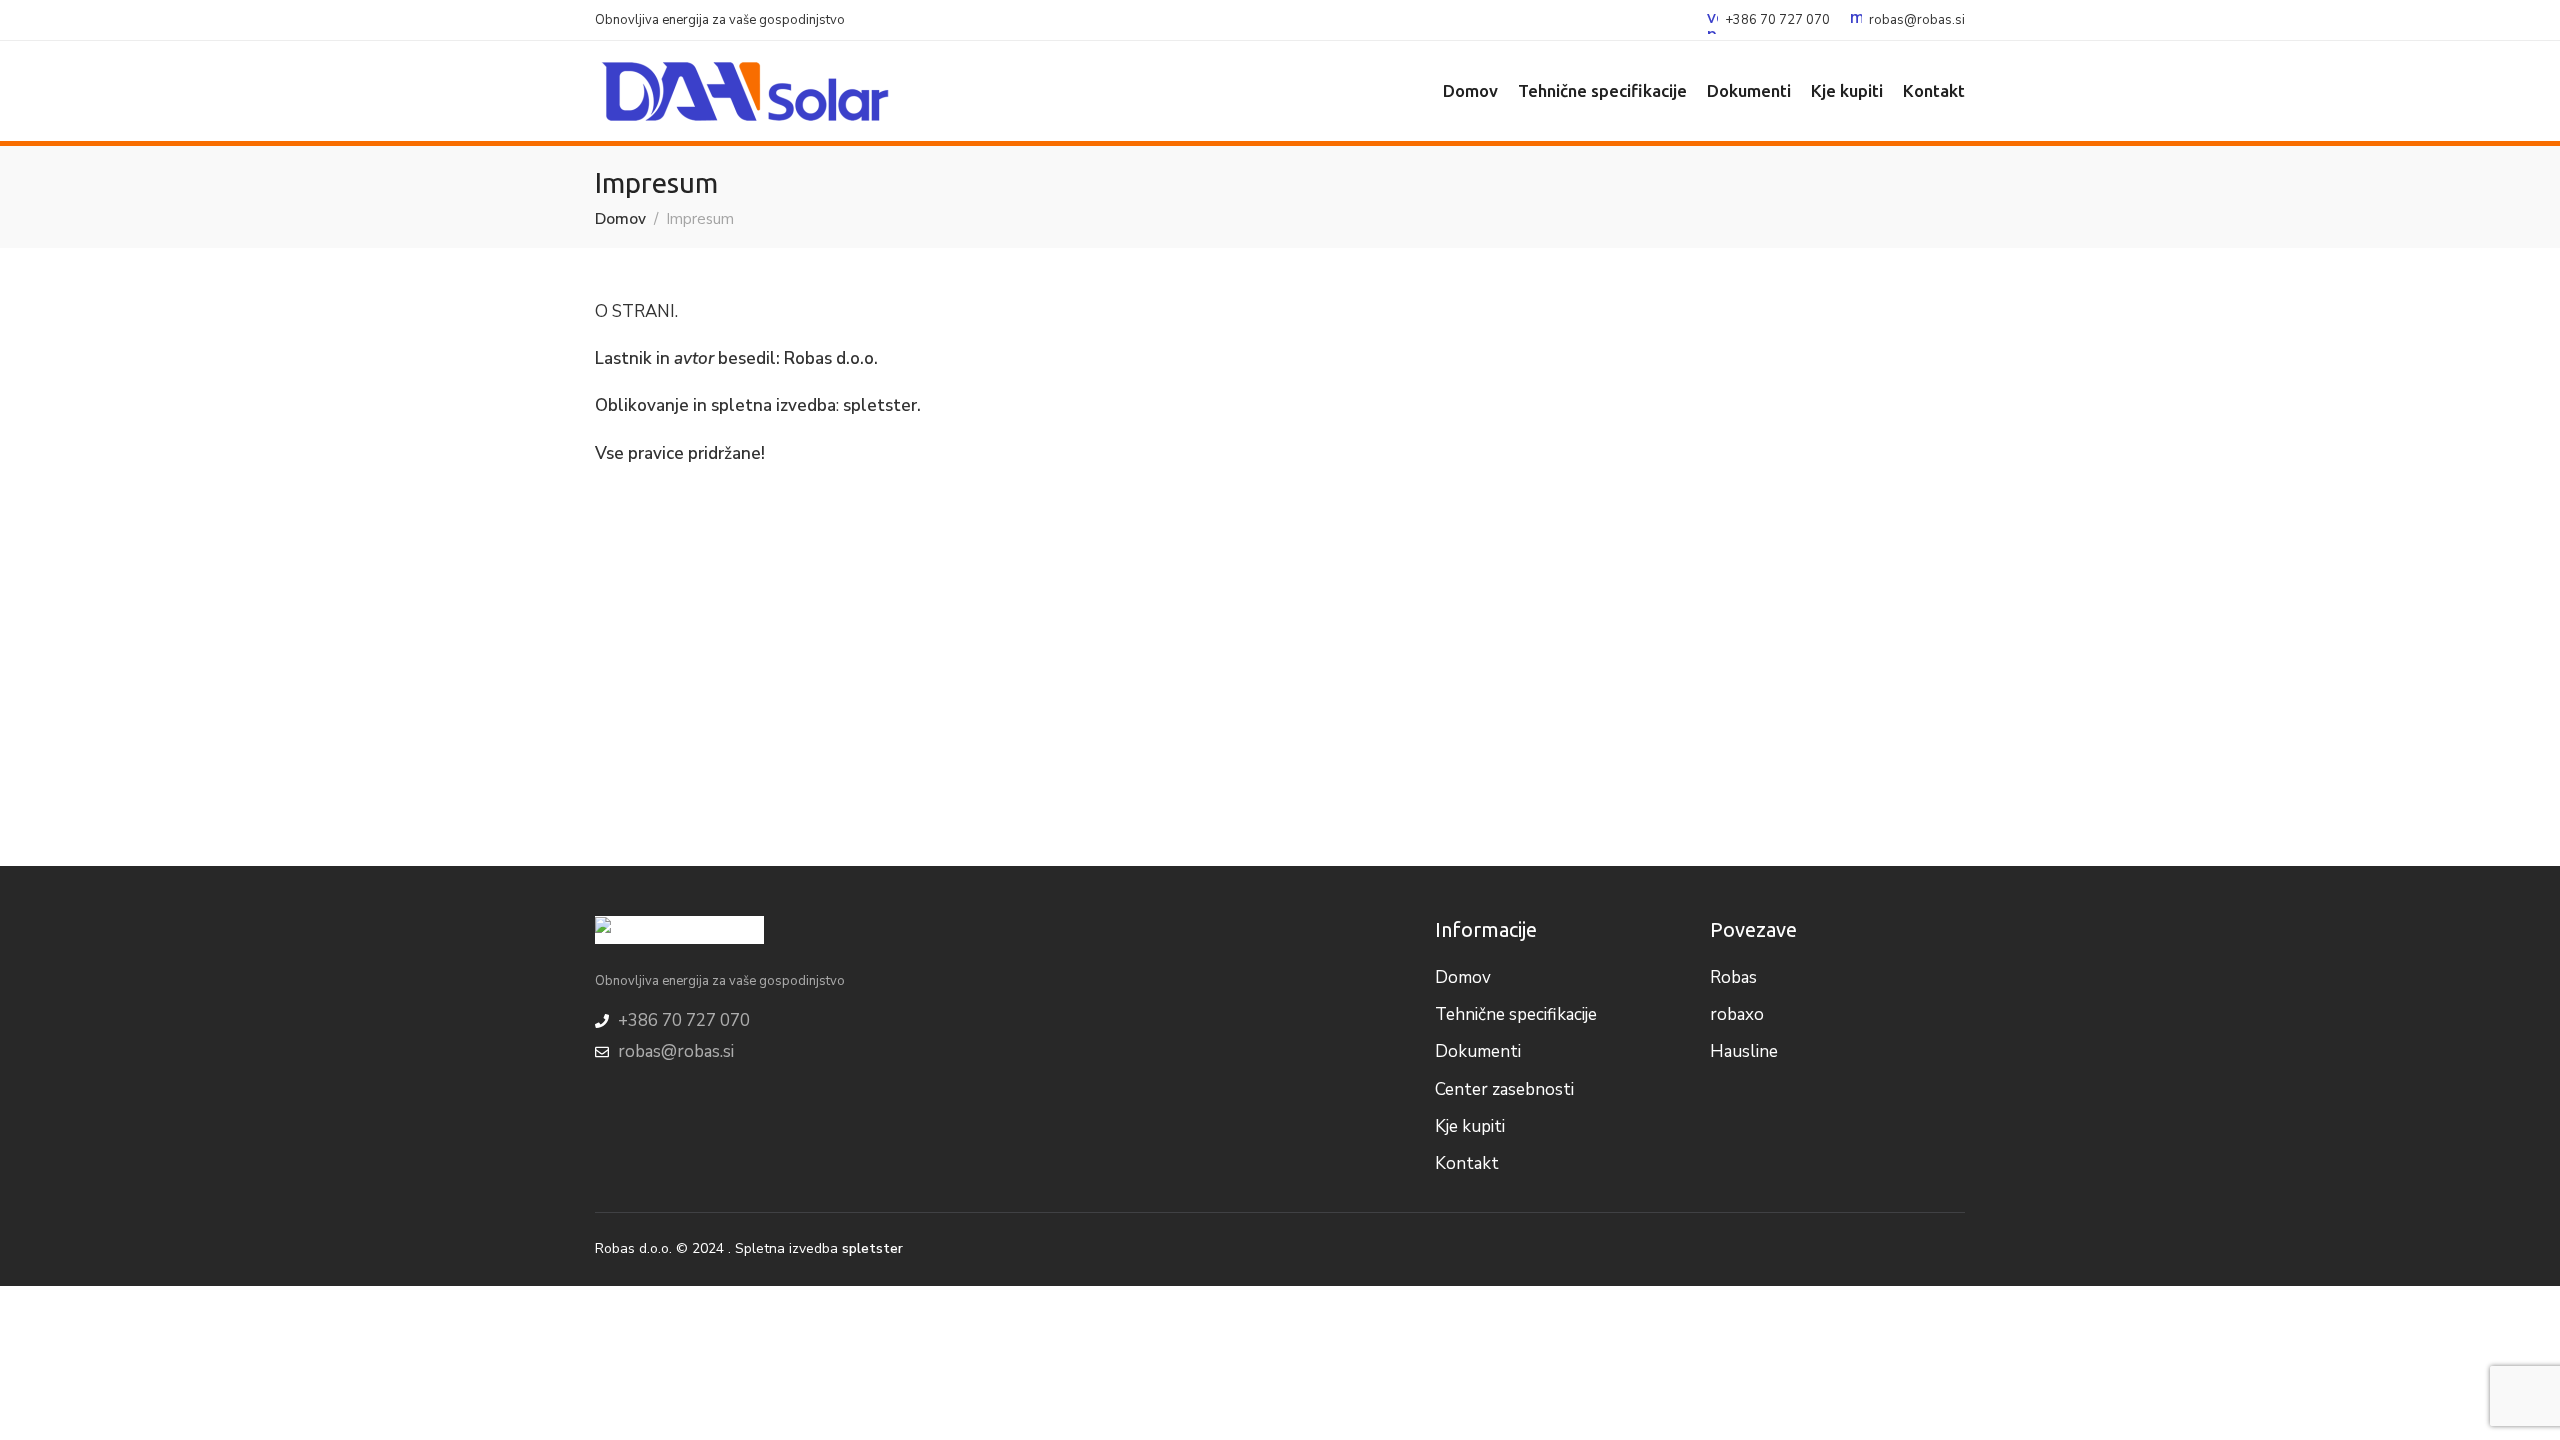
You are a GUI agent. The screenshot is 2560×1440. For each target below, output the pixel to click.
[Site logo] (745, 91)
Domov (620, 219)
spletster (880, 405)
